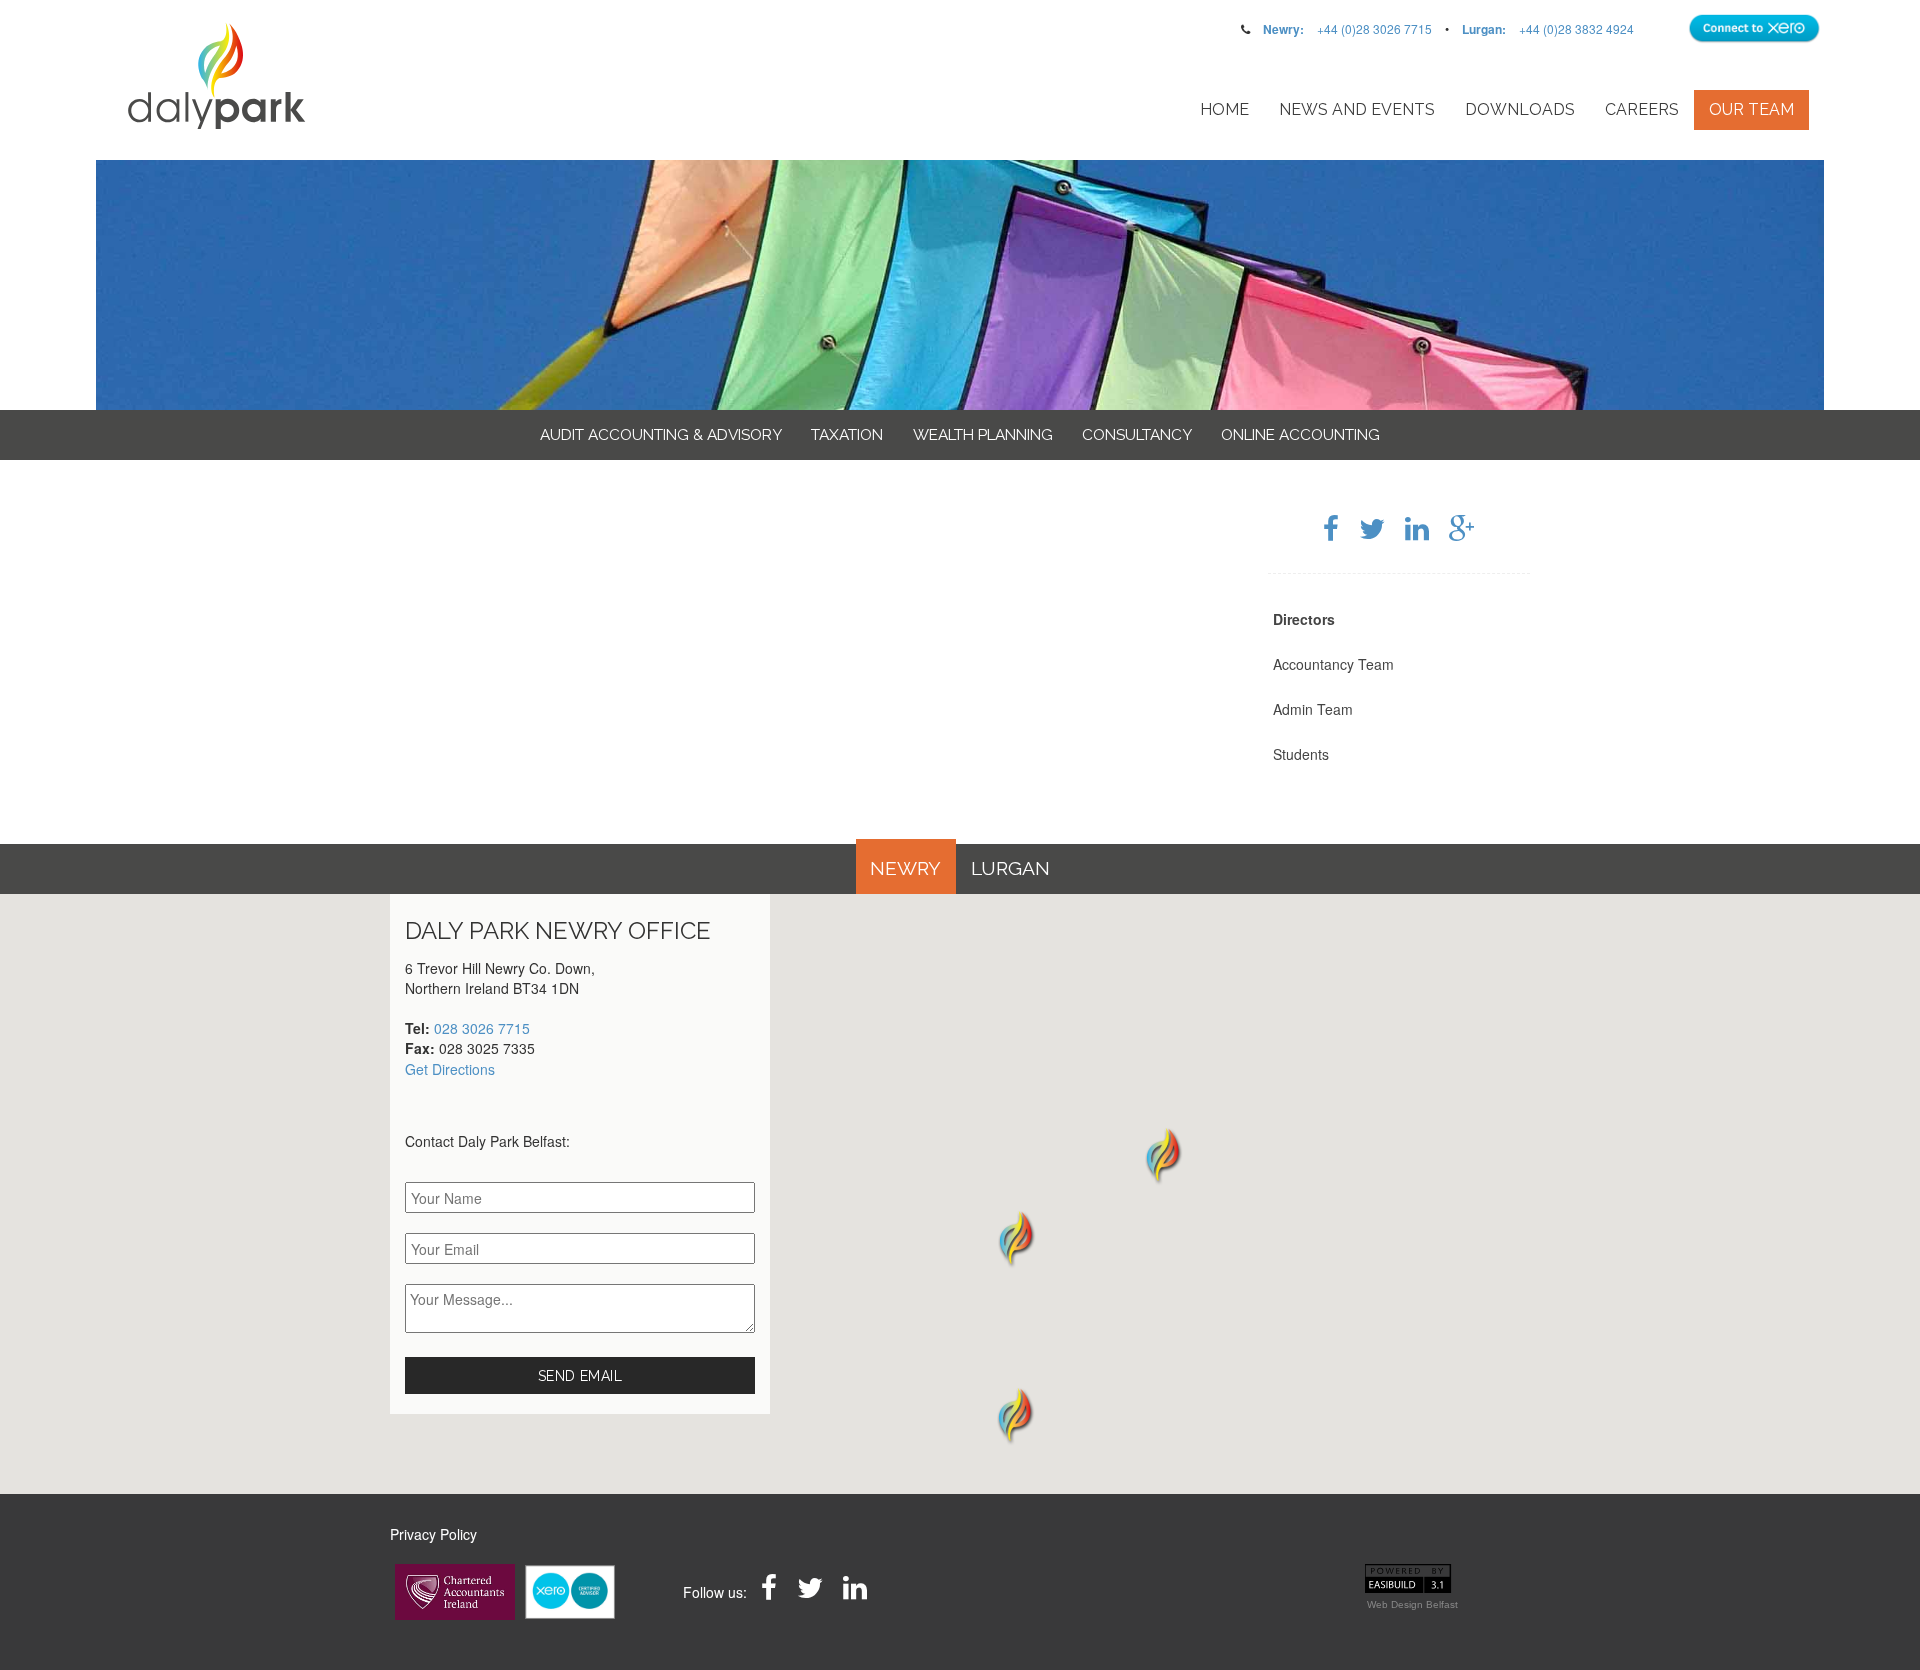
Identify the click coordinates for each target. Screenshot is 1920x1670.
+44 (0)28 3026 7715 (1374, 28)
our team (1751, 109)
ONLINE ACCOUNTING (1300, 435)
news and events (1357, 109)
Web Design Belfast (1412, 1604)
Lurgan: (1484, 29)
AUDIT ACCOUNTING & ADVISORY (661, 435)
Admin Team (1313, 709)
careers (1642, 109)
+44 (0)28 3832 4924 (1576, 28)
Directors (1304, 619)
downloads (1520, 109)
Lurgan (1010, 868)
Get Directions (450, 1069)
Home (1224, 109)
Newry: (1283, 29)
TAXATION (847, 435)
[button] (1015, 1415)
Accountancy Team (1333, 664)
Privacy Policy (433, 1534)
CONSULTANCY (1137, 435)
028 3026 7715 (482, 1028)
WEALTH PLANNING (983, 435)
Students (1301, 754)
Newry (905, 868)
